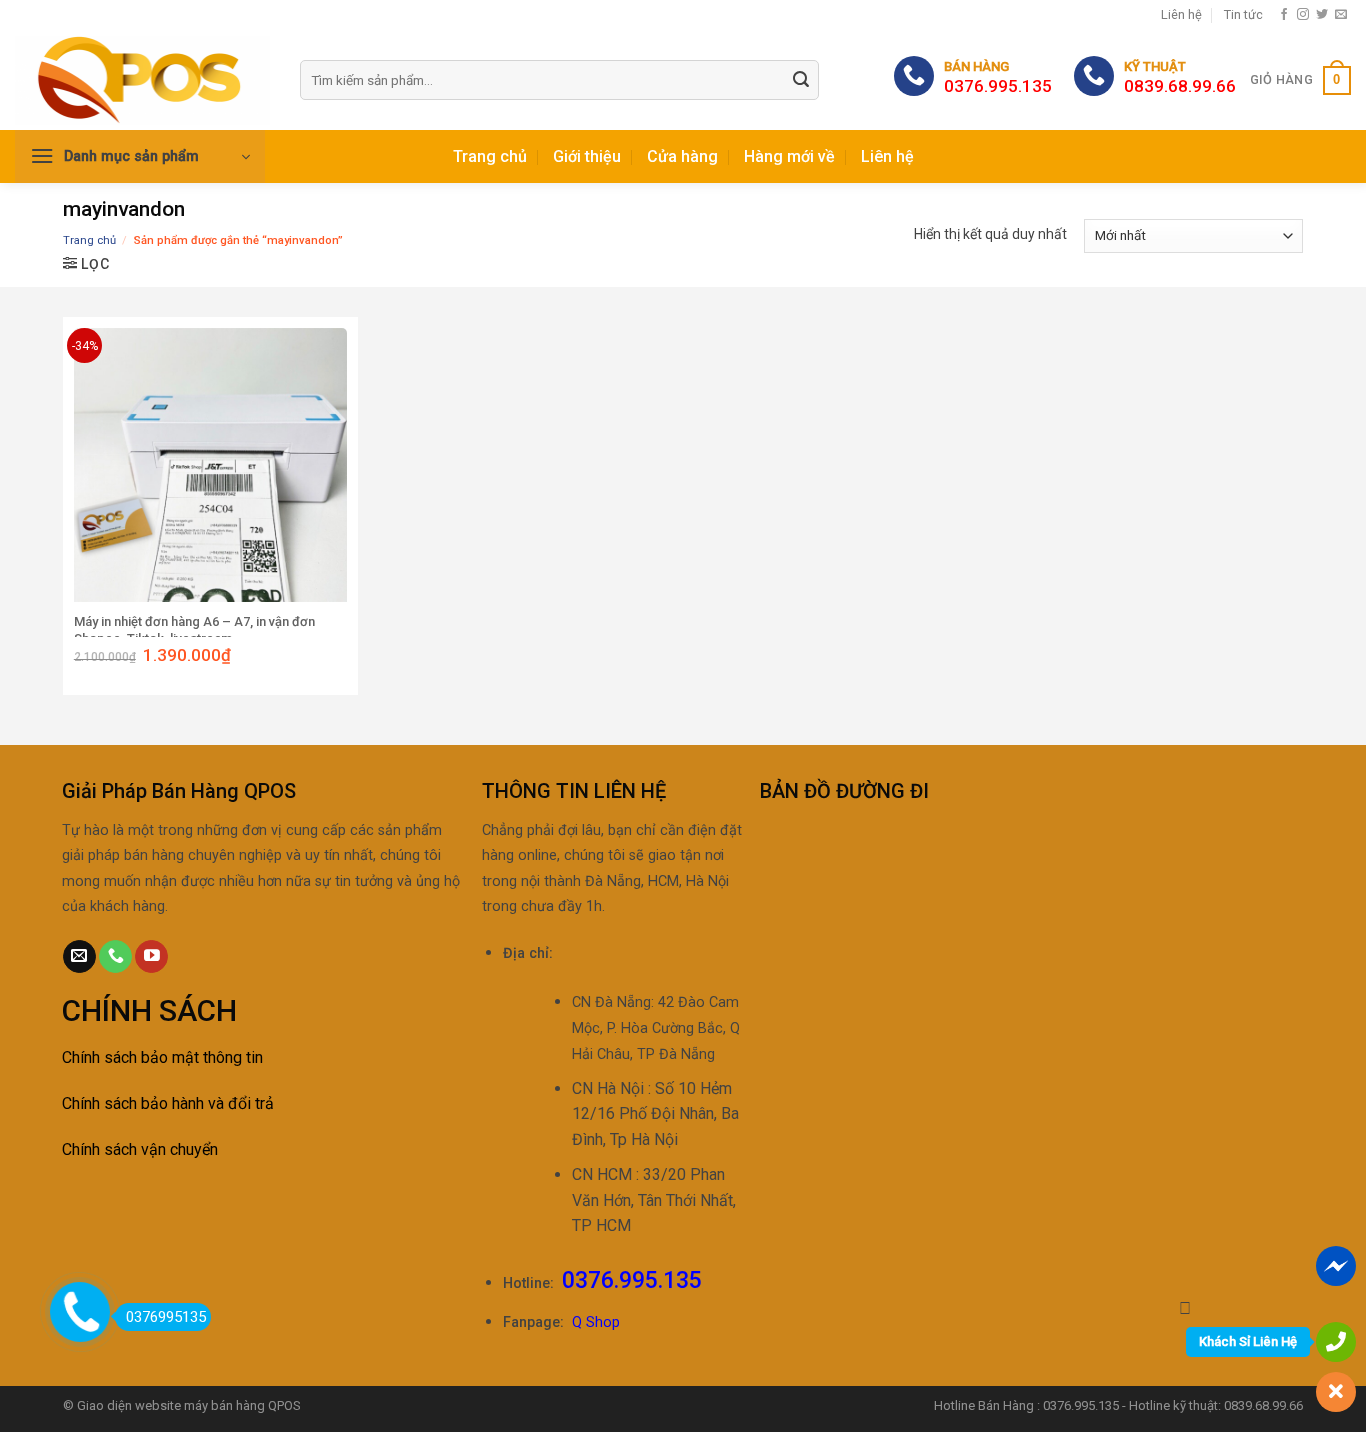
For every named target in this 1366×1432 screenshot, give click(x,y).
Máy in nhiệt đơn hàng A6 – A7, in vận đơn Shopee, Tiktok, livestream (194, 630)
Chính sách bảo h (121, 1103)
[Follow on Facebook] (1284, 15)
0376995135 (166, 1317)
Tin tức (1243, 14)
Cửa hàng (682, 156)
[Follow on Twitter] (1322, 15)
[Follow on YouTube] (151, 957)
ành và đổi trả (227, 1103)
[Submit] (801, 81)
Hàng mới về (789, 156)
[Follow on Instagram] (1303, 15)
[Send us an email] (1341, 15)
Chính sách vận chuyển (140, 1149)
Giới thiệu (587, 156)
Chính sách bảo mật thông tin (162, 1057)
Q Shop (596, 1322)
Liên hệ (1181, 14)
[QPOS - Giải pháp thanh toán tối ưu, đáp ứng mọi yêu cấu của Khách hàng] (142, 80)
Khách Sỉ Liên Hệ (1248, 1341)
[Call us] (115, 957)
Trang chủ (490, 156)
